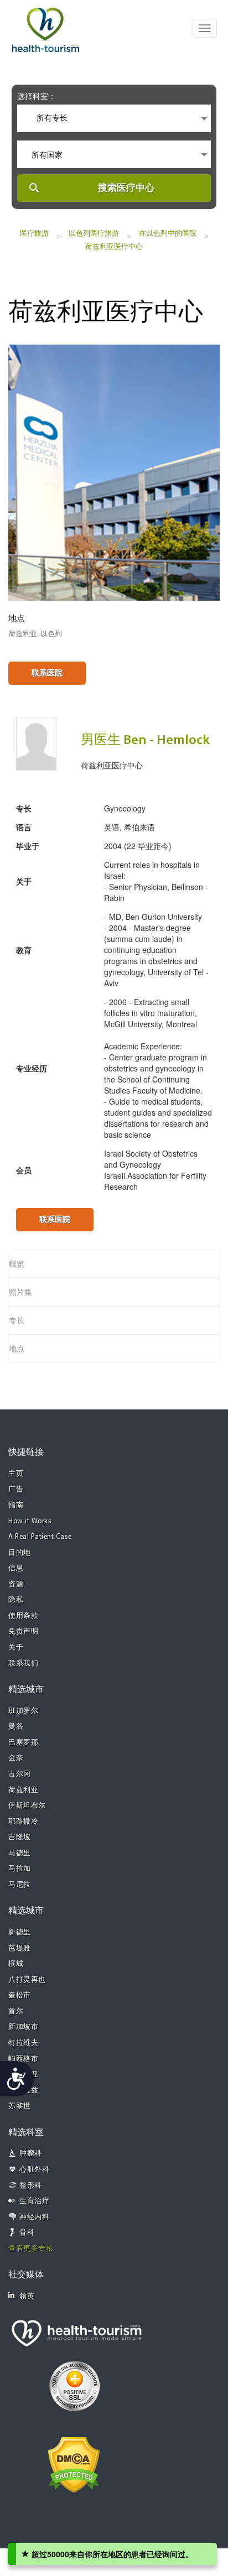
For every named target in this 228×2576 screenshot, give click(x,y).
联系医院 (47, 673)
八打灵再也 (27, 1980)
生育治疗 (34, 2201)
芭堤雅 (20, 1948)
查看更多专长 (31, 2249)
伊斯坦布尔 (27, 1806)
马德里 (20, 1853)
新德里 (20, 1932)
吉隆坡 (20, 1837)
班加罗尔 (23, 1711)
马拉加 (20, 1869)
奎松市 (20, 1995)
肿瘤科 (31, 2154)
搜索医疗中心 (126, 188)
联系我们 (23, 1664)
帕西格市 (23, 2059)
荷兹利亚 (23, 1790)
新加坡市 (23, 2027)
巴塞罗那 (23, 1743)
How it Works (30, 1521)
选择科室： (37, 96)
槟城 (16, 1964)
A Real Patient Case (40, 1537)
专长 (17, 1320)
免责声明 (23, 1632)
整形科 (31, 2186)
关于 (16, 1648)
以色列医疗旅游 (94, 233)
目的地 (20, 1553)
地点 (17, 1349)
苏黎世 (20, 2106)
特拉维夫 (23, 2043)
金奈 (16, 1758)
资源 (16, 1584)
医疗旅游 (34, 233)
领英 (27, 2296)
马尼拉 (20, 1885)
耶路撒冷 (23, 1822)
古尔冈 (20, 1774)
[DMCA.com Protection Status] (74, 2464)
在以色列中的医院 (168, 233)
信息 (16, 1568)
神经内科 (34, 2217)
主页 (16, 1474)
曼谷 (16, 1727)
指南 (16, 1505)
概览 (17, 1264)
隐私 (16, 1600)
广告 (16, 1489)
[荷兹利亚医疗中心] (114, 471)
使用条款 (23, 1616)
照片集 (20, 1292)
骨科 (27, 2233)
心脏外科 (34, 2170)
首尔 (16, 2012)
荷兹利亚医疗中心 (114, 246)
